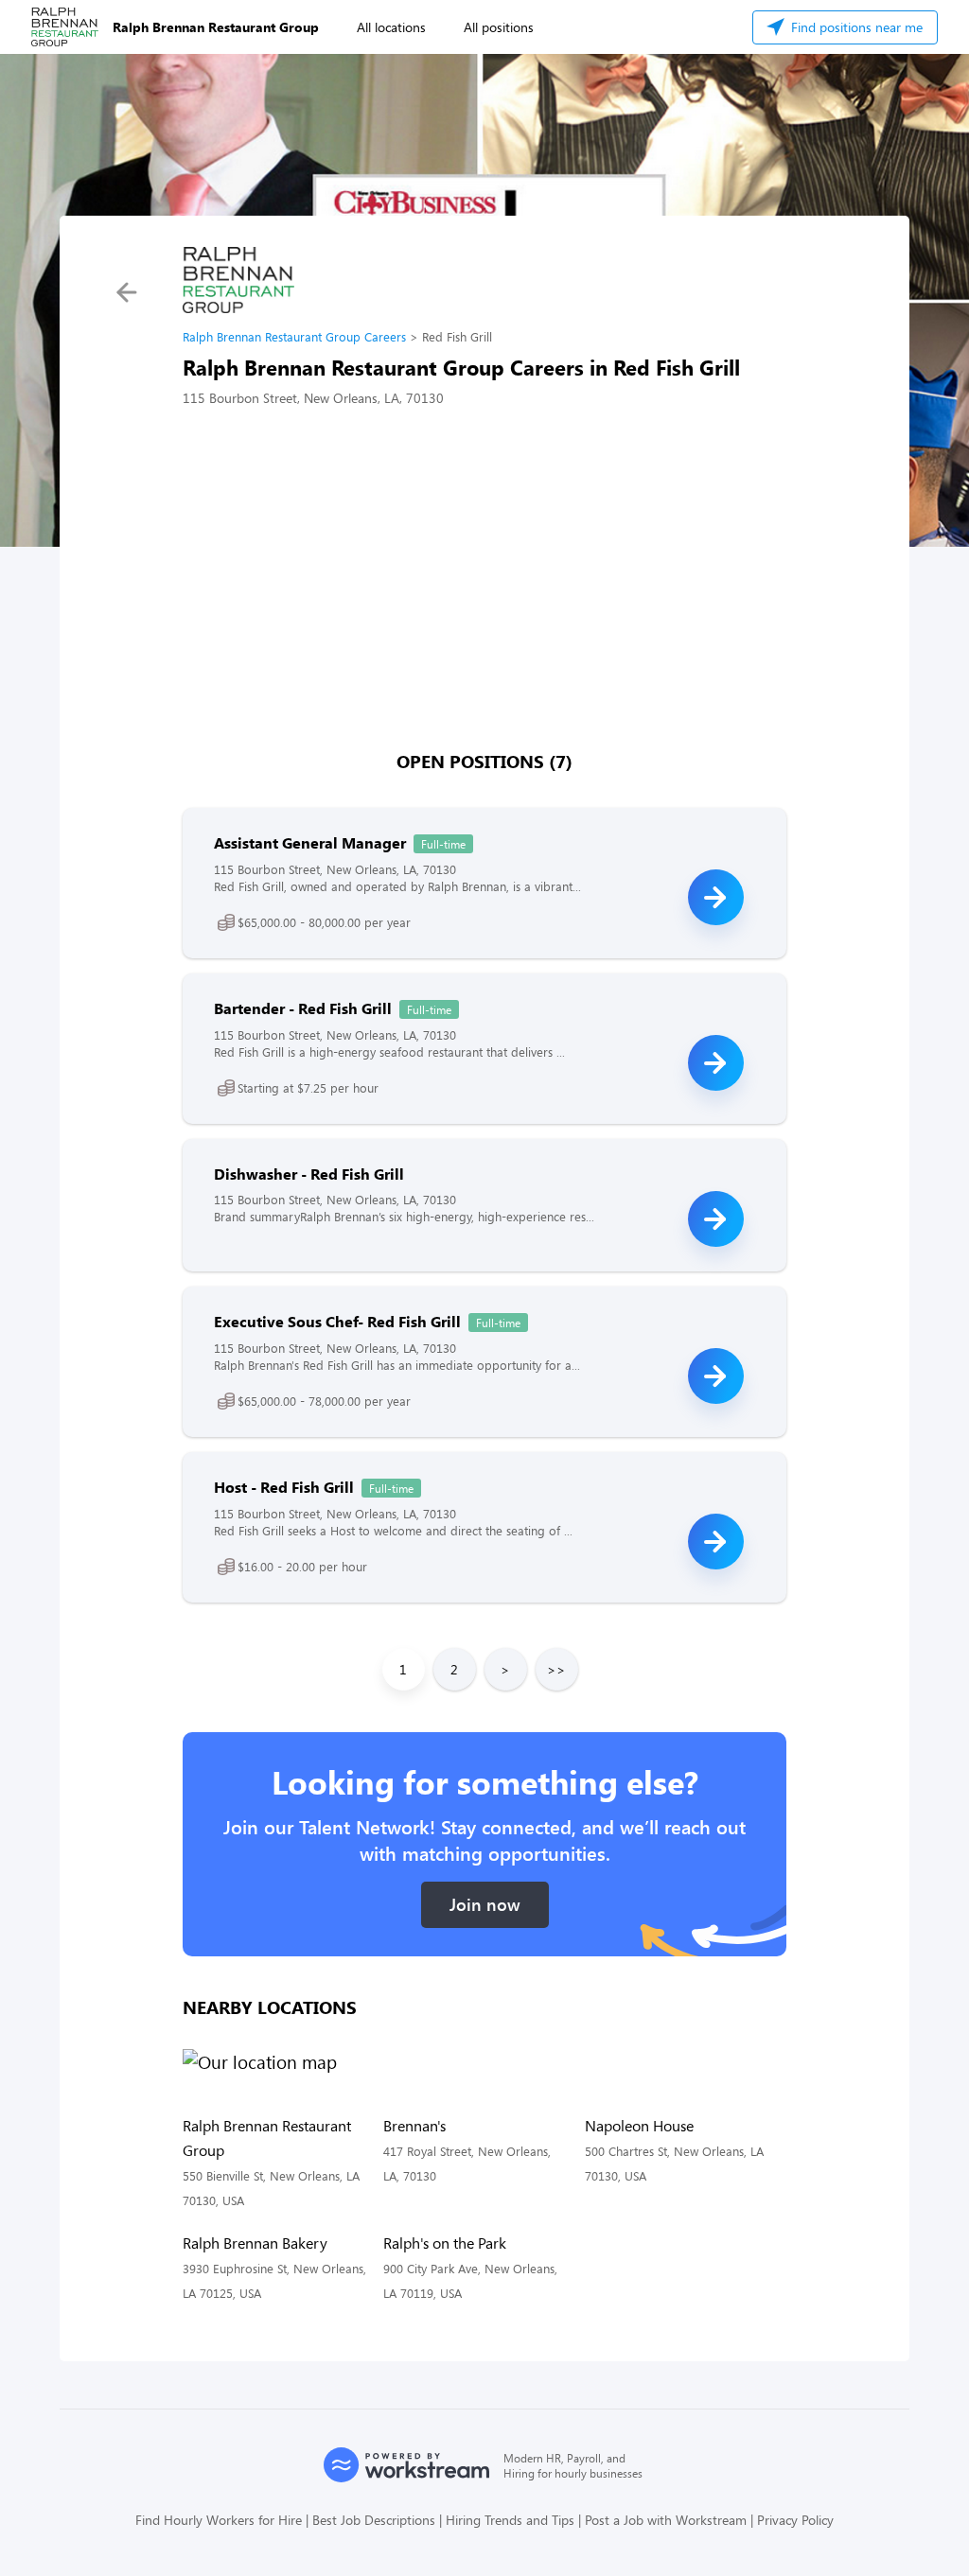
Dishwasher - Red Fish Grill (309, 1174)
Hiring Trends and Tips (510, 2520)
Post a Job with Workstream (666, 2520)
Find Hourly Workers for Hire (219, 2520)
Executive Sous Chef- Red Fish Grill (337, 1321)
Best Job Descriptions (374, 2520)
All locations (391, 27)
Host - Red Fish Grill (284, 1487)
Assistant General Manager (310, 842)
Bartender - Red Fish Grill (303, 1008)
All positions (499, 27)
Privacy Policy (795, 2520)
